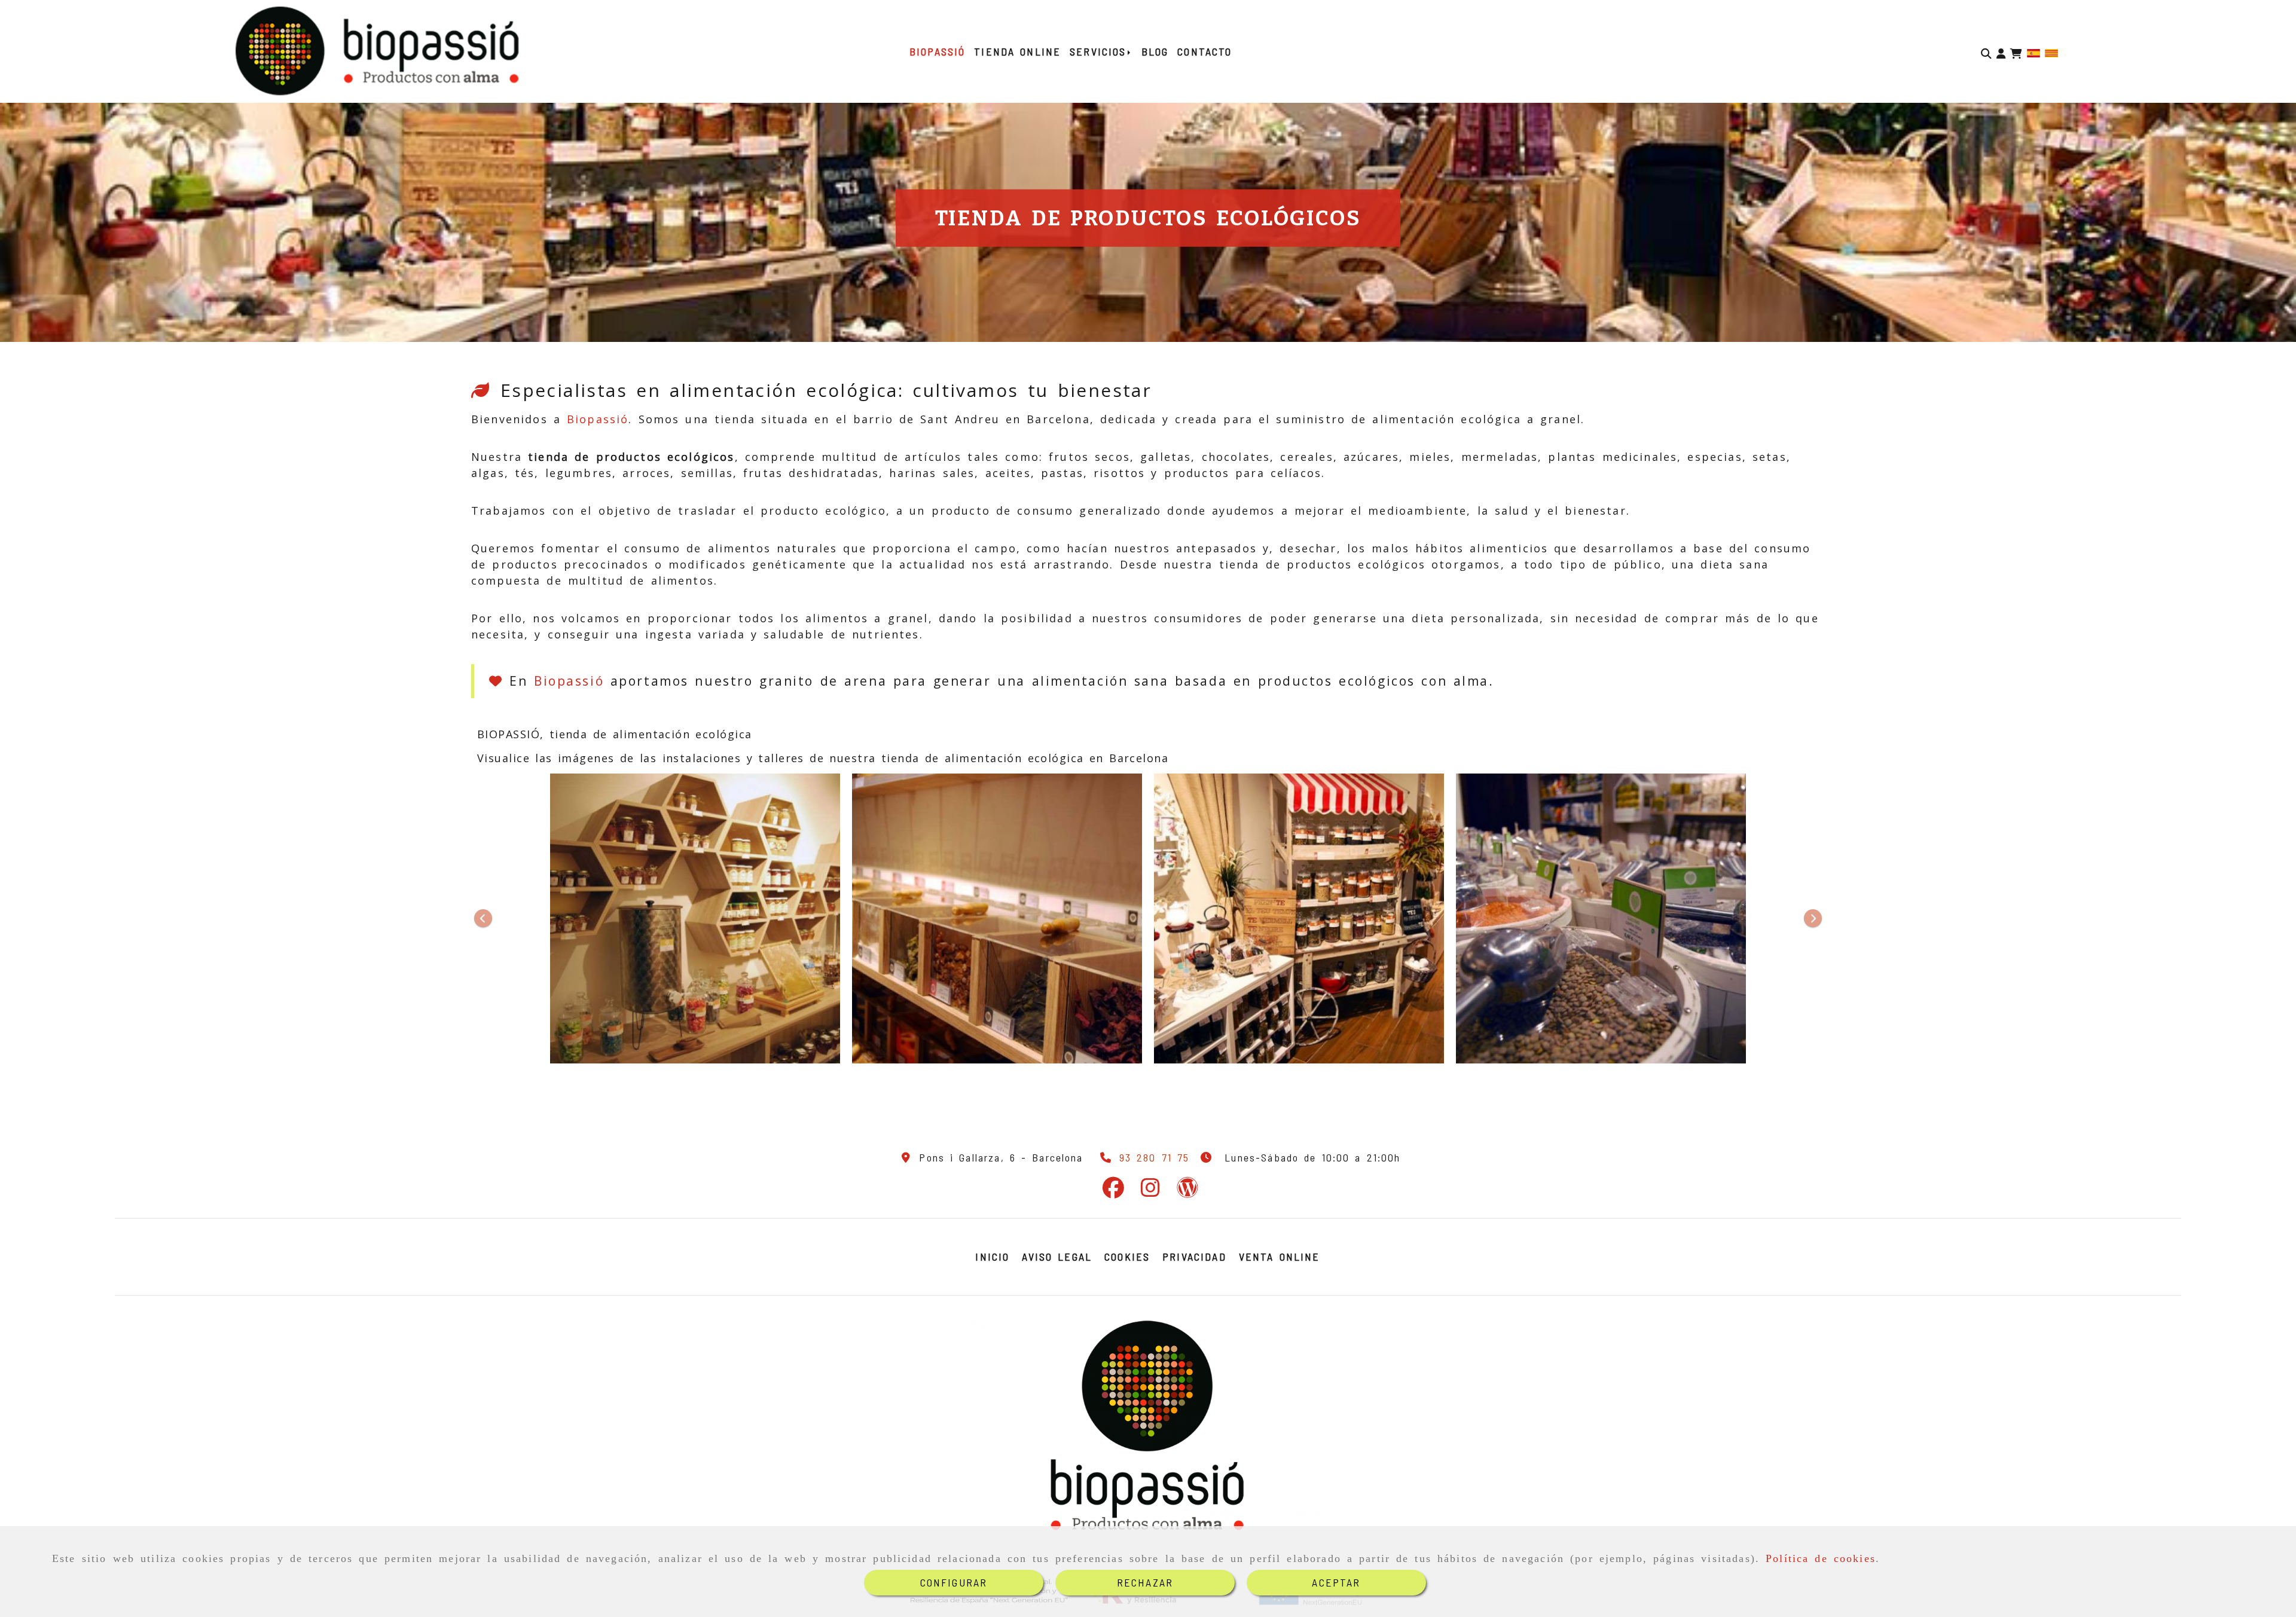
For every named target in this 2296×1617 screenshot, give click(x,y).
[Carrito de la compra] (2016, 52)
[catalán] (2051, 51)
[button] (2001, 52)
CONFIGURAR (954, 1582)
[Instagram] (1150, 1191)
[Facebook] (1113, 1191)
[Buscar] (1986, 52)
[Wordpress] (1187, 1191)
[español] (2034, 51)
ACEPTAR (1336, 1582)
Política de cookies (1821, 1558)
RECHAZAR (1145, 1582)
